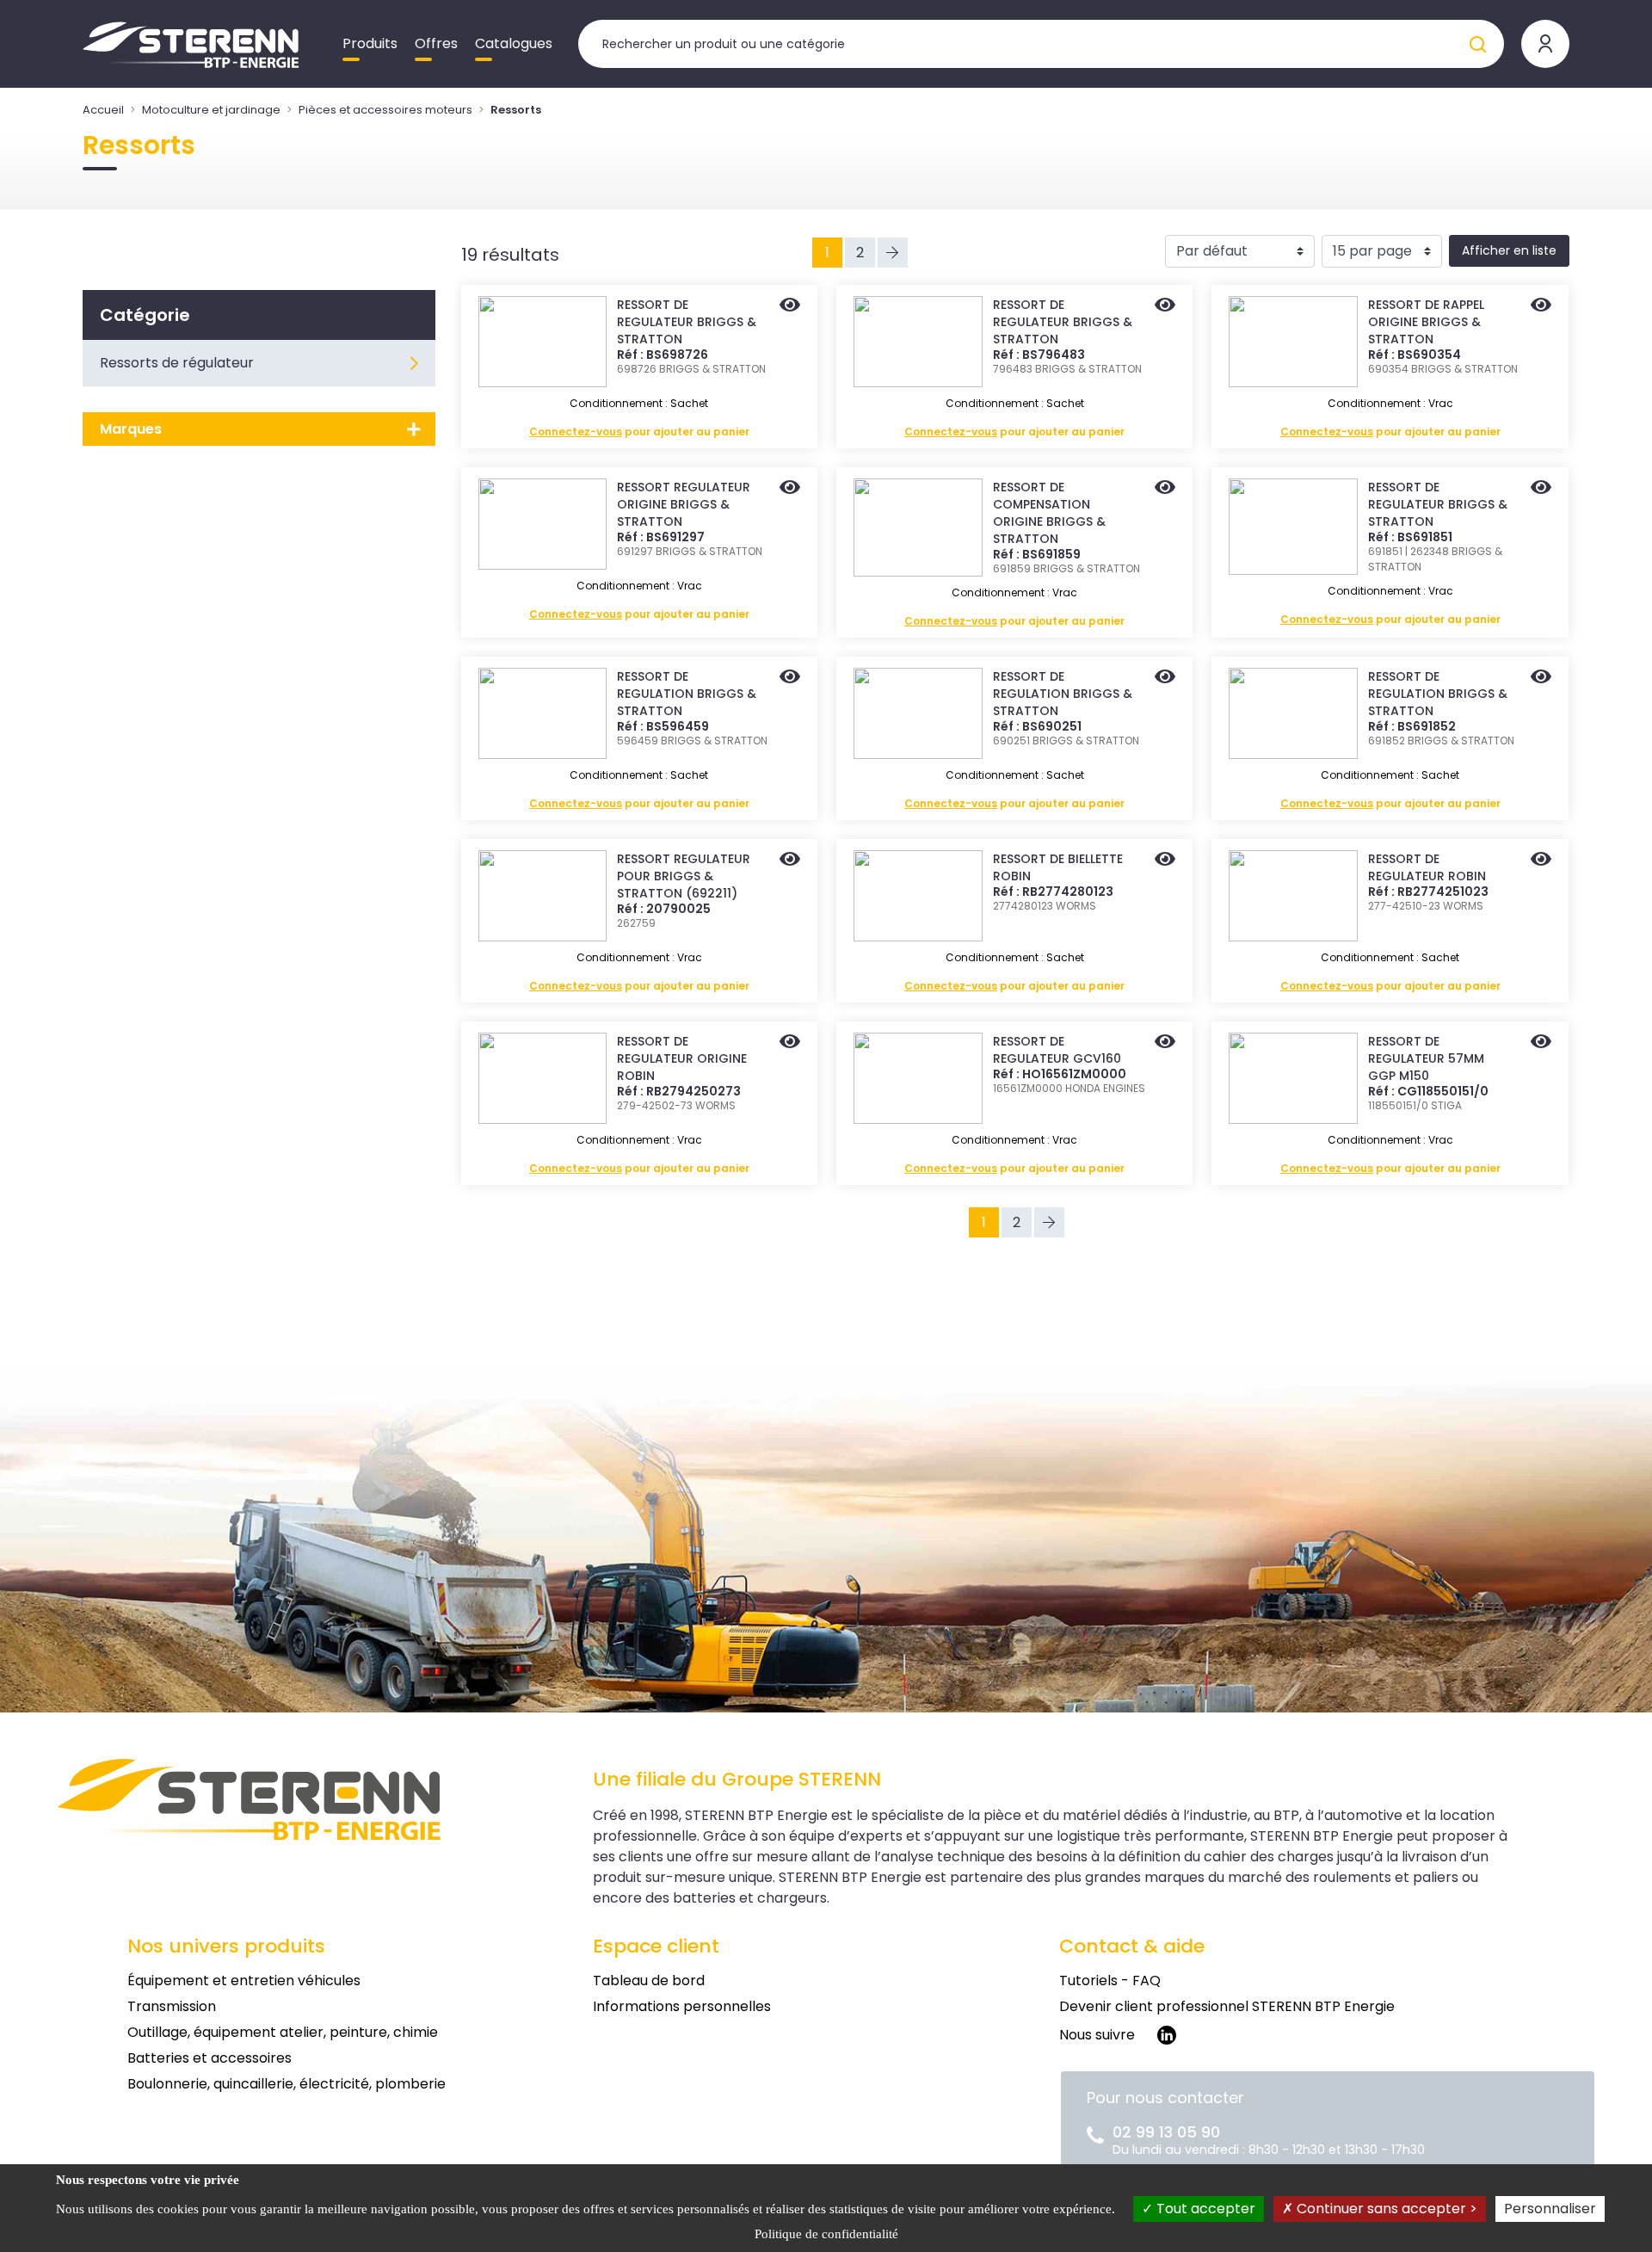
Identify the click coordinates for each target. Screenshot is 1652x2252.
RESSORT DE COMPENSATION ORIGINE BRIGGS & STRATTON (1049, 513)
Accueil (103, 110)
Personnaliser (1550, 2209)
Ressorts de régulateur (177, 363)
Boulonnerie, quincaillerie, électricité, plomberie (287, 2084)
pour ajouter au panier (639, 432)
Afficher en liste (1509, 250)
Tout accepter (1204, 2209)
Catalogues (514, 43)
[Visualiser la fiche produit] (790, 306)
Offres (436, 43)
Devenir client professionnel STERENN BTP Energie (1227, 2006)
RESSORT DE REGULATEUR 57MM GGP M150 (1426, 1058)
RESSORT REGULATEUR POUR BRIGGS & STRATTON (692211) (684, 876)
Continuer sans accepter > (1385, 2209)
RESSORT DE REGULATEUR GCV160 (1057, 1050)
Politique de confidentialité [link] (826, 2234)
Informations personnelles (682, 2006)
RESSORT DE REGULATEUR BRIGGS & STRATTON (687, 322)
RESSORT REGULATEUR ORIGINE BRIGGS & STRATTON (684, 504)
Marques (131, 429)
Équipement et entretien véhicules (244, 1981)
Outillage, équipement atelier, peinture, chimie (283, 2032)
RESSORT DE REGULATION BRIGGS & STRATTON (687, 694)
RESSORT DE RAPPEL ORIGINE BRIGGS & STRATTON (1426, 322)
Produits (370, 43)
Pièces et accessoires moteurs (385, 110)
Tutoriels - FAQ (1110, 1981)
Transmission (172, 2006)
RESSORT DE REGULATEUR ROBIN (1427, 867)
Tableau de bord (649, 1981)
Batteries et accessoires (210, 2058)
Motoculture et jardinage (211, 110)
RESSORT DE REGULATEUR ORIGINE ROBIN (682, 1058)
